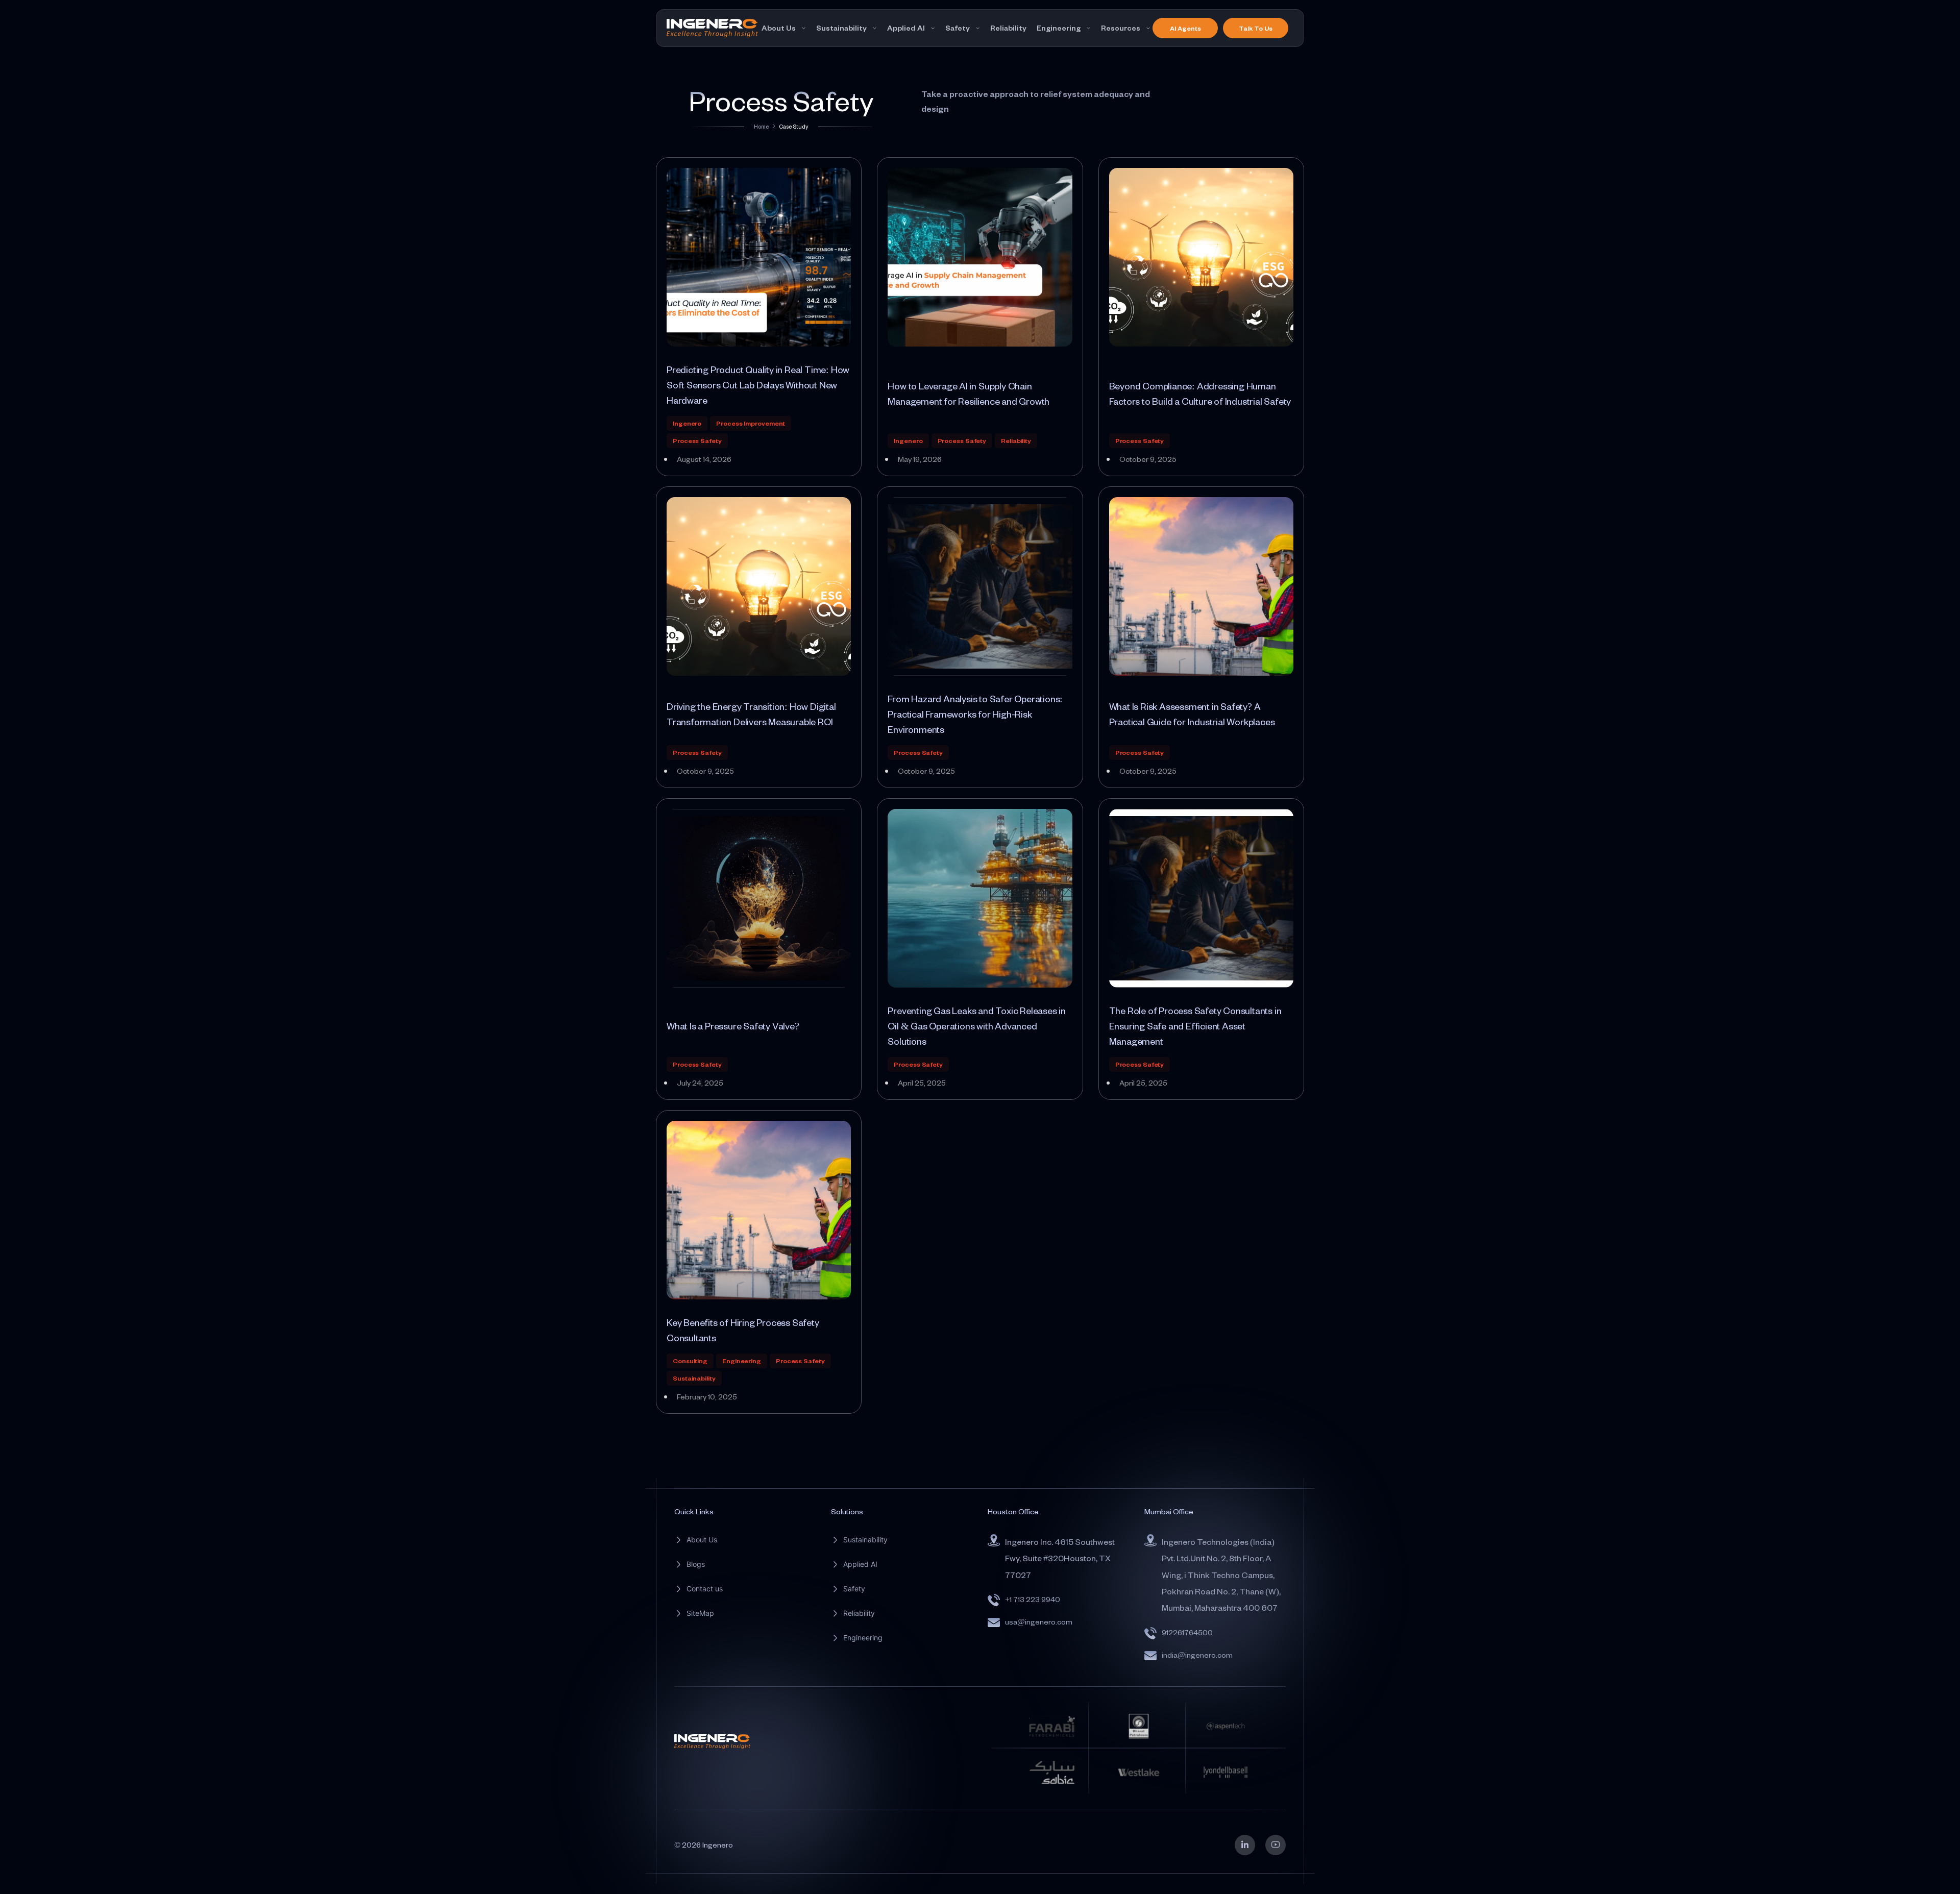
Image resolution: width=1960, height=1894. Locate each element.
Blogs (696, 1564)
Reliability (1008, 28)
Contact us (705, 1589)
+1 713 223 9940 (1033, 1599)
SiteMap (700, 1613)
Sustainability (841, 28)
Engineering (1059, 28)
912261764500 (1187, 1632)
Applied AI (906, 28)
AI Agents (1185, 28)
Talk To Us (1256, 28)
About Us (779, 28)
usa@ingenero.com (1039, 1622)
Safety (958, 28)
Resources (1121, 28)
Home (761, 126)
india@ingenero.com (1197, 1655)
